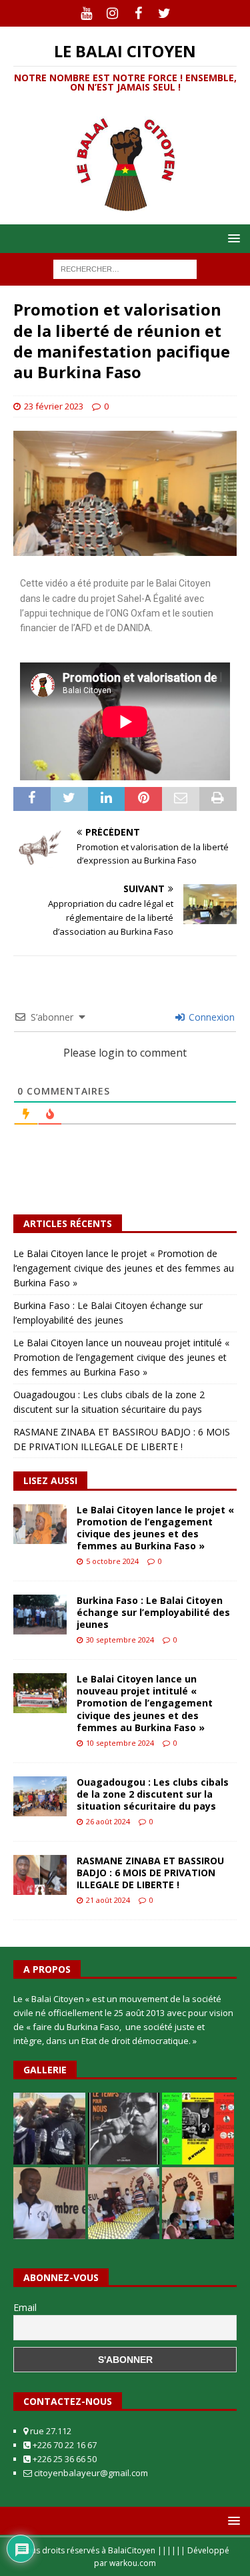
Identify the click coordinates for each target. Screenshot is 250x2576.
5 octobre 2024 (112, 1561)
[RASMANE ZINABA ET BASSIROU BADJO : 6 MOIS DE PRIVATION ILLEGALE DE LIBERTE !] (40, 1875)
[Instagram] (112, 13)
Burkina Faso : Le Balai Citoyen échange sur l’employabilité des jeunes (153, 1612)
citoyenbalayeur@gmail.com (90, 2473)
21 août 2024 (108, 1900)
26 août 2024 (108, 1821)
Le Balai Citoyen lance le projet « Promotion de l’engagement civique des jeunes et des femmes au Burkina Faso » (124, 1268)
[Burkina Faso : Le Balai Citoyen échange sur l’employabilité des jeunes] (40, 1615)
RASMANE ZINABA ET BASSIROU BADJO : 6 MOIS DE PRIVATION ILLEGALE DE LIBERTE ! (150, 1873)
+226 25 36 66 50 (64, 2459)
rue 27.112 (50, 2431)
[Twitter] (164, 13)
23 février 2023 (54, 406)
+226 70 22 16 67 (64, 2445)
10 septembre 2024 (120, 1743)
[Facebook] (138, 13)
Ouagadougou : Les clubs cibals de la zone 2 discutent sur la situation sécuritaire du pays (153, 1794)
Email (25, 2307)
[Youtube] (86, 13)
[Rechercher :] (125, 269)
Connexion (210, 1017)
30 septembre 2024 (120, 1640)
